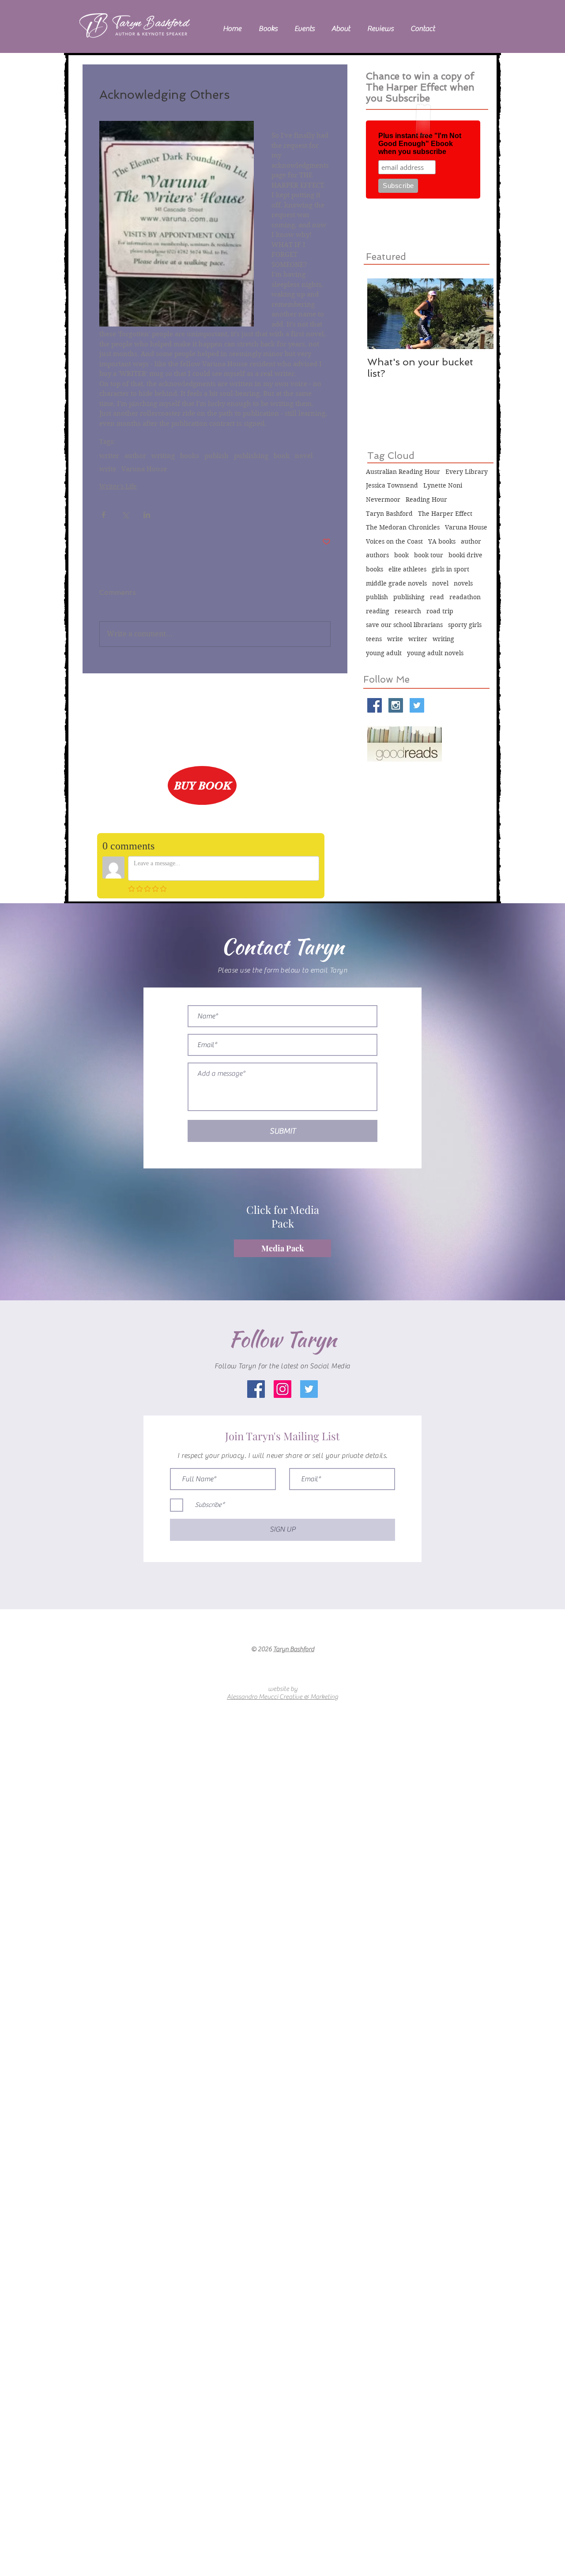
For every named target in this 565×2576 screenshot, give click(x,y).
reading (378, 611)
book (282, 456)
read (437, 597)
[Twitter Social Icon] (417, 705)
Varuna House (144, 469)
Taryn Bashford (389, 514)
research (408, 611)
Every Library (467, 472)
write (108, 469)
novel (304, 456)
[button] (268, 29)
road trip (440, 611)
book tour (429, 555)
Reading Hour (426, 499)
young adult (384, 653)
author (135, 456)
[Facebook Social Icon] (375, 705)
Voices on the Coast (394, 541)
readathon (465, 597)
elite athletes (407, 569)
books (190, 456)
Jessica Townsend (392, 485)
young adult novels (435, 653)
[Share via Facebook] (104, 515)
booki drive (465, 555)
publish (217, 456)
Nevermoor (383, 499)
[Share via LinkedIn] (147, 515)
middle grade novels (396, 583)
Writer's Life (118, 486)
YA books (442, 541)
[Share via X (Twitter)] (125, 515)
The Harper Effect (445, 514)
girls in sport (450, 569)
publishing (251, 456)
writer (109, 456)
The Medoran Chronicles (403, 527)
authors (377, 555)
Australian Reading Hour (403, 472)
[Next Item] (479, 314)
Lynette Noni (443, 485)
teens (374, 639)
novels (463, 583)
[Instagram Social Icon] (396, 705)
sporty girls (465, 625)
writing (163, 456)
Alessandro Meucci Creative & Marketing (282, 1697)
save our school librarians (404, 625)
